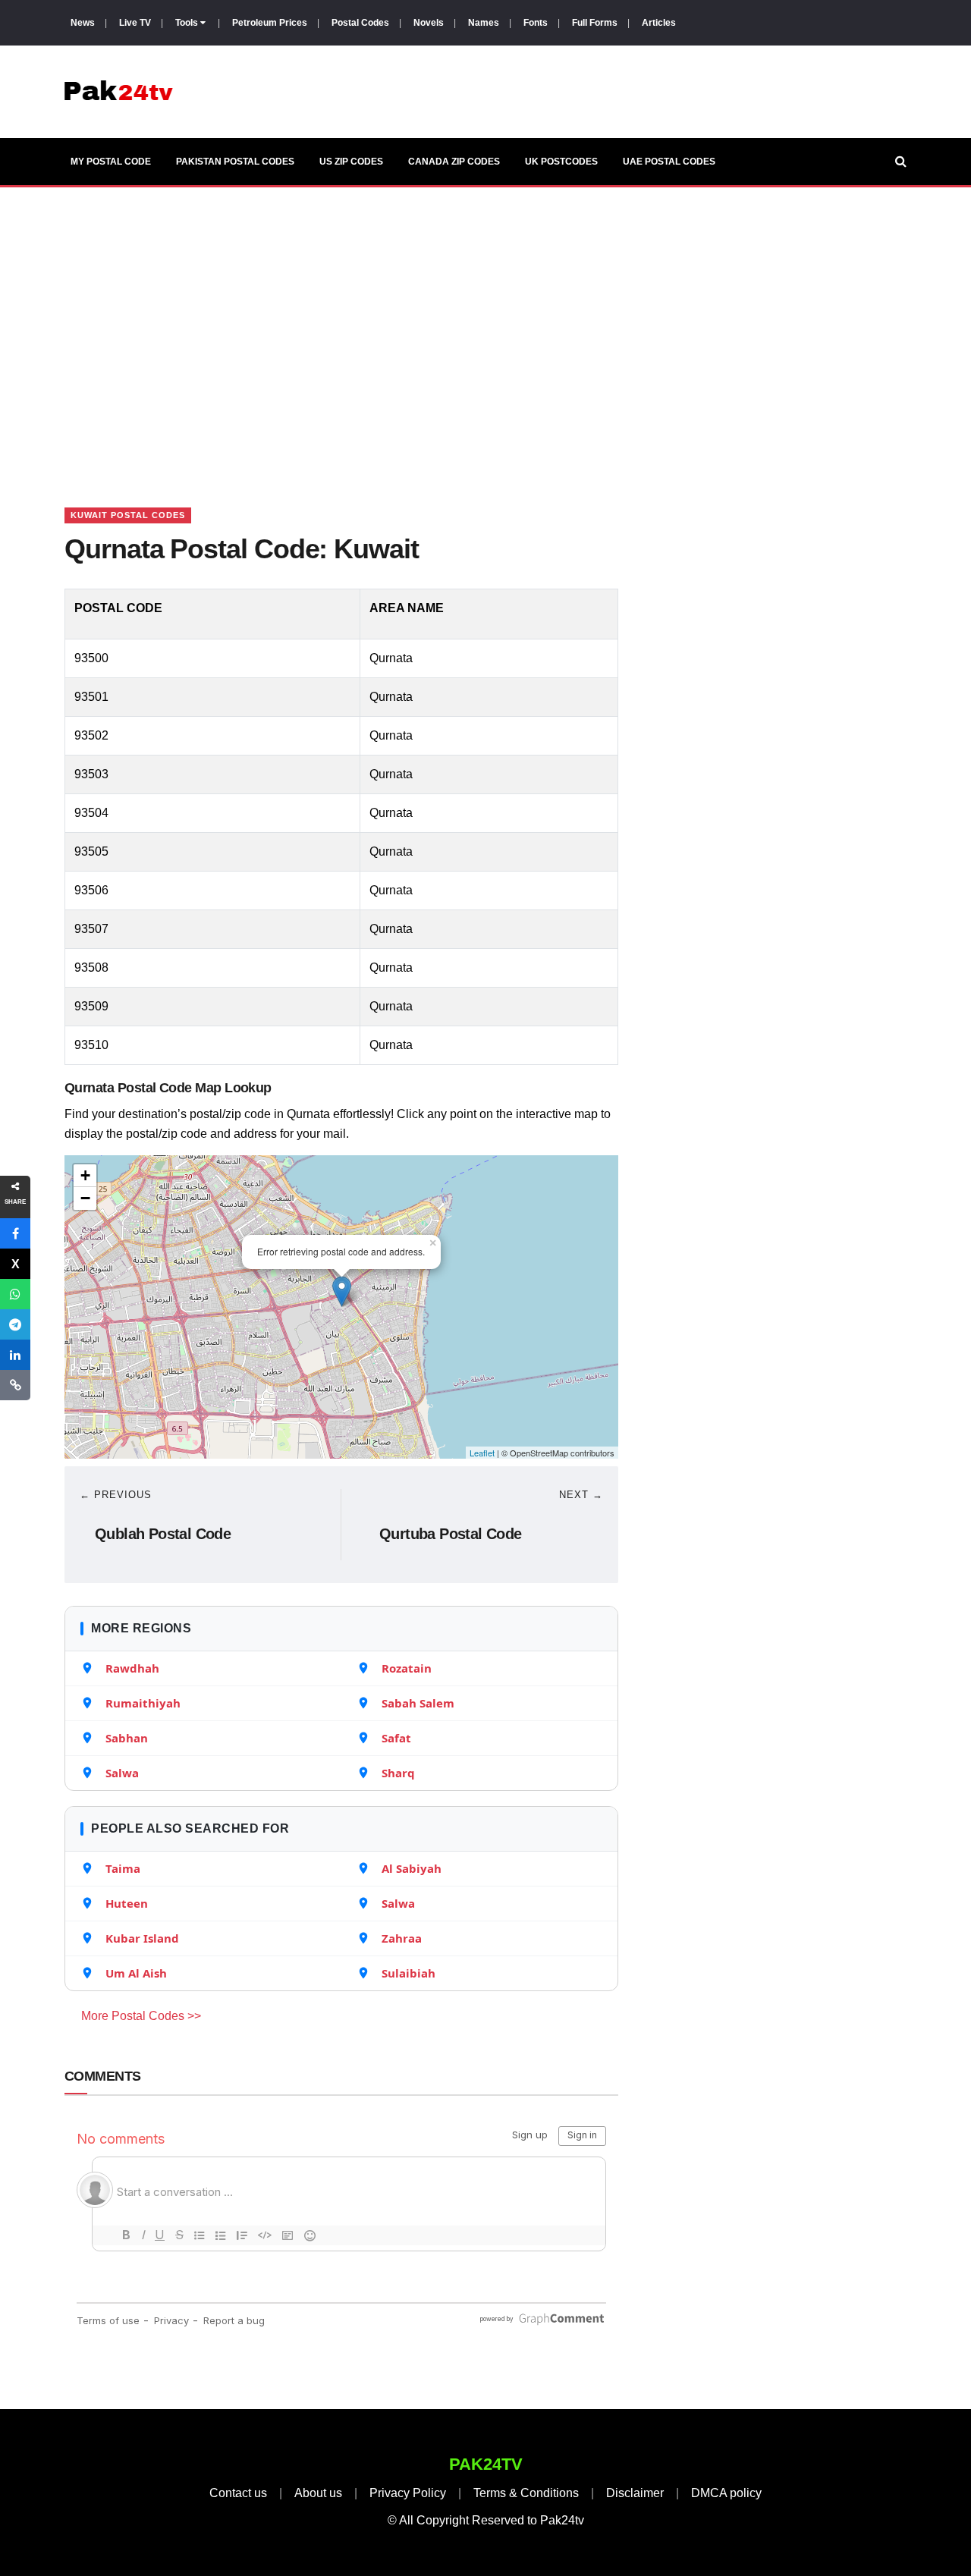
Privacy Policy (408, 2493)
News (83, 23)
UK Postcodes (561, 162)
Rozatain (407, 1668)
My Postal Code (111, 162)
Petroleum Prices (270, 23)
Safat (396, 1738)
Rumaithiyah (143, 1703)
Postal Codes (360, 23)
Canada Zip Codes (454, 162)
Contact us (238, 2493)
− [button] (85, 1198)
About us (318, 2493)
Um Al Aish (136, 1973)
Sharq (398, 1773)
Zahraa (402, 1938)
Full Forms (595, 23)
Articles (659, 23)
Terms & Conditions (526, 2493)
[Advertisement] (485, 328)
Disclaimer (635, 2493)
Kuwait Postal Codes (128, 515)
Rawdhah (132, 1668)
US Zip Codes (351, 162)
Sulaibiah (409, 1973)
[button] (15, 1233)
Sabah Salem (418, 1703)
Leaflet (482, 1453)
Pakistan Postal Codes (235, 162)
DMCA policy (726, 2493)
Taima (123, 1868)
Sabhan (127, 1738)
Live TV (135, 23)
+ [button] (85, 1175)
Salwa (122, 1773)
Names (484, 23)
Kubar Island (142, 1938)
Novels (429, 23)
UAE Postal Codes (669, 162)
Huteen (127, 1903)
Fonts (536, 23)
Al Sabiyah (412, 1868)
